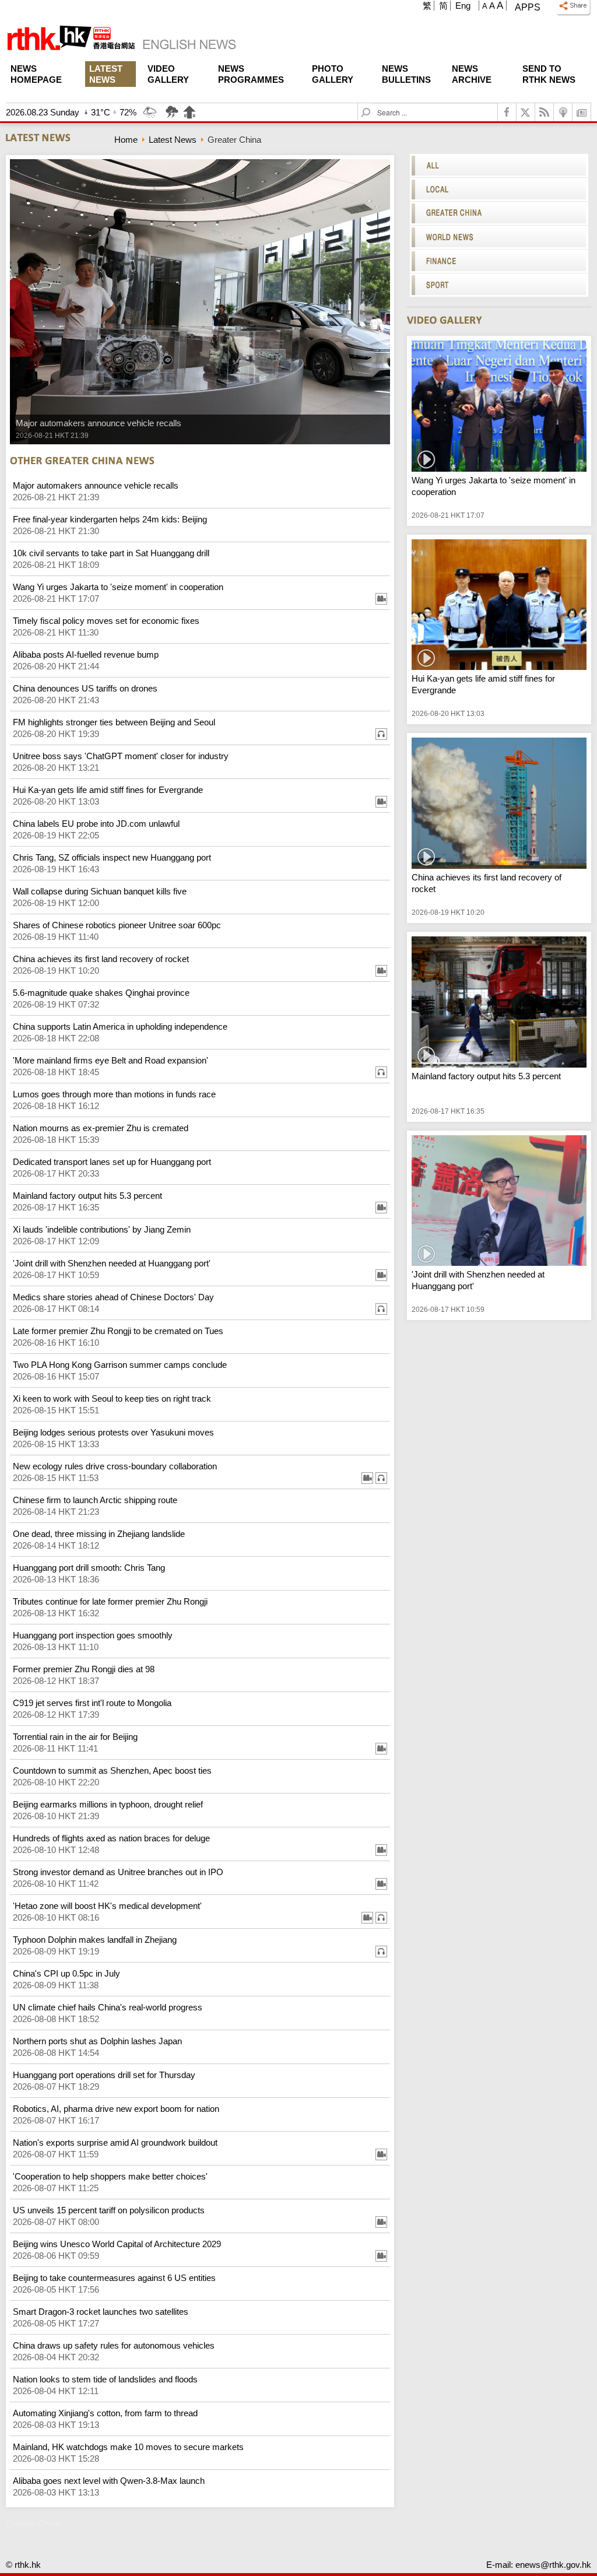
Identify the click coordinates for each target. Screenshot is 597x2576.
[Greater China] (499, 213)
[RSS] (545, 112)
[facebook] (507, 112)
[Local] (499, 189)
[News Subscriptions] (582, 112)
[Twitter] (526, 112)
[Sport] (499, 285)
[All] (499, 166)
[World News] (499, 237)
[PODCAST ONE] (563, 112)
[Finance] (499, 261)
